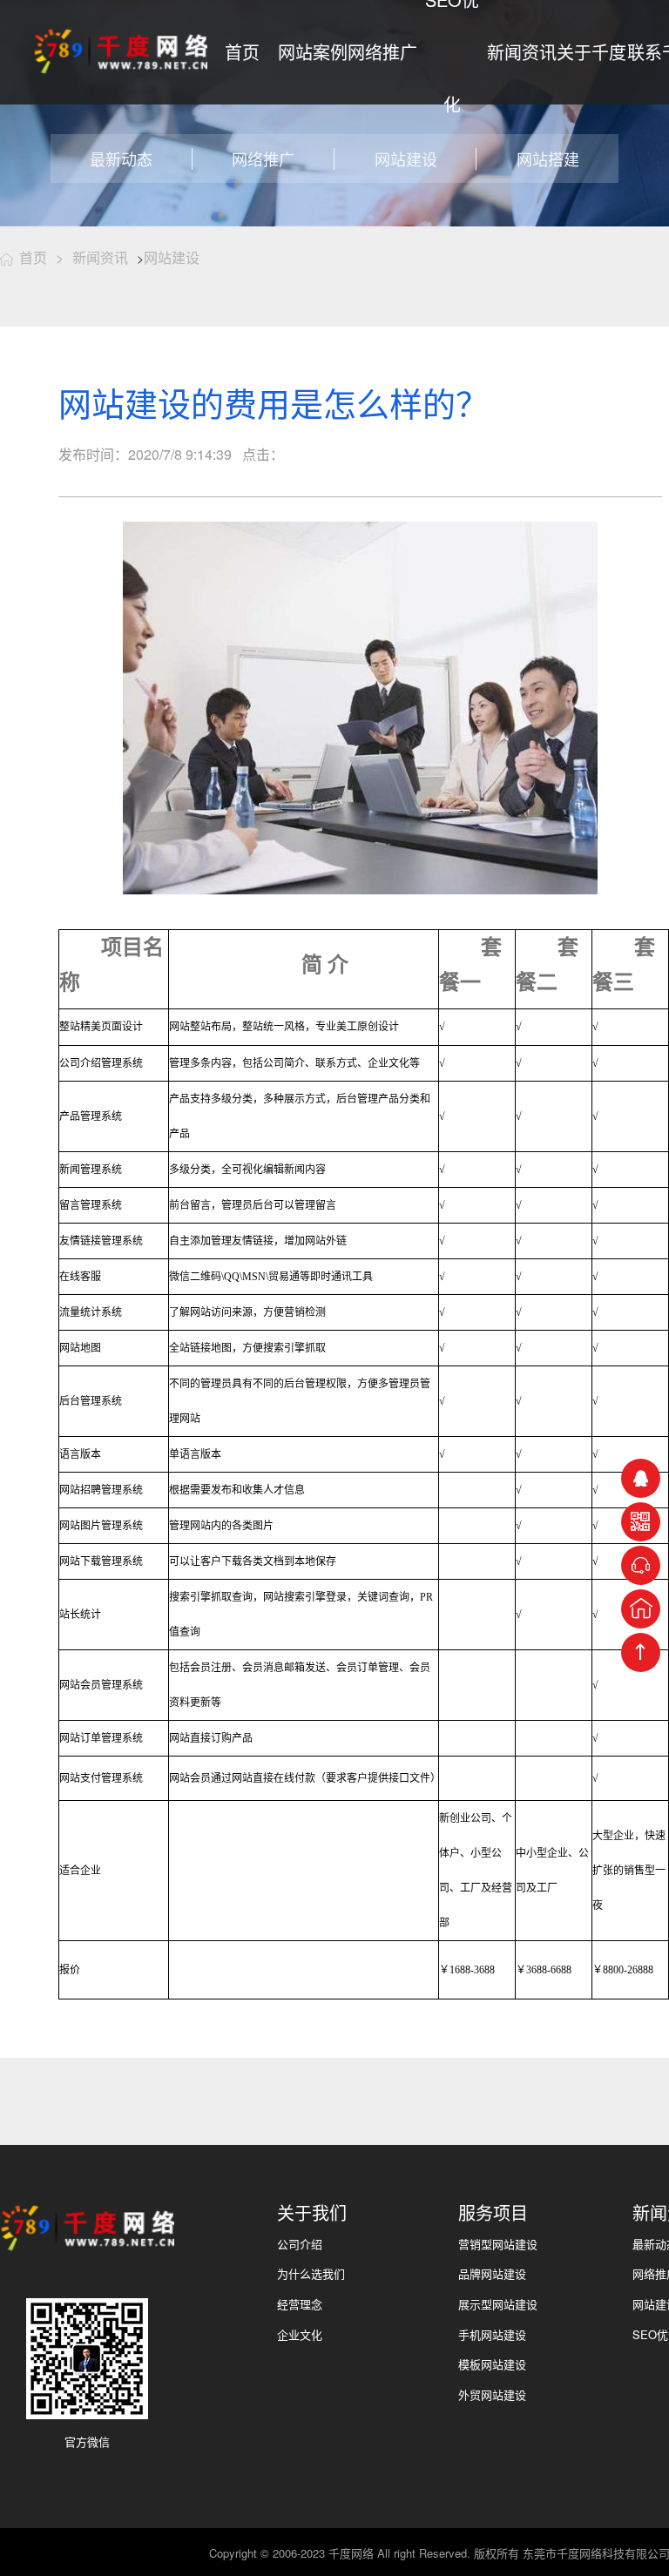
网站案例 (313, 52)
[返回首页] (641, 1609)
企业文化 (300, 2334)
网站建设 (172, 258)
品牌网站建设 (492, 2273)
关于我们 (312, 2212)
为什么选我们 (311, 2273)
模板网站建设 (492, 2364)
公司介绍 (300, 2244)
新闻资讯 (522, 52)
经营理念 (300, 2304)
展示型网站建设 (498, 2304)
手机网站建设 (492, 2334)
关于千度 (591, 52)
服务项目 (493, 2212)
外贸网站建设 (492, 2394)
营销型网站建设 (498, 2244)
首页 (242, 52)
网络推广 (382, 52)
